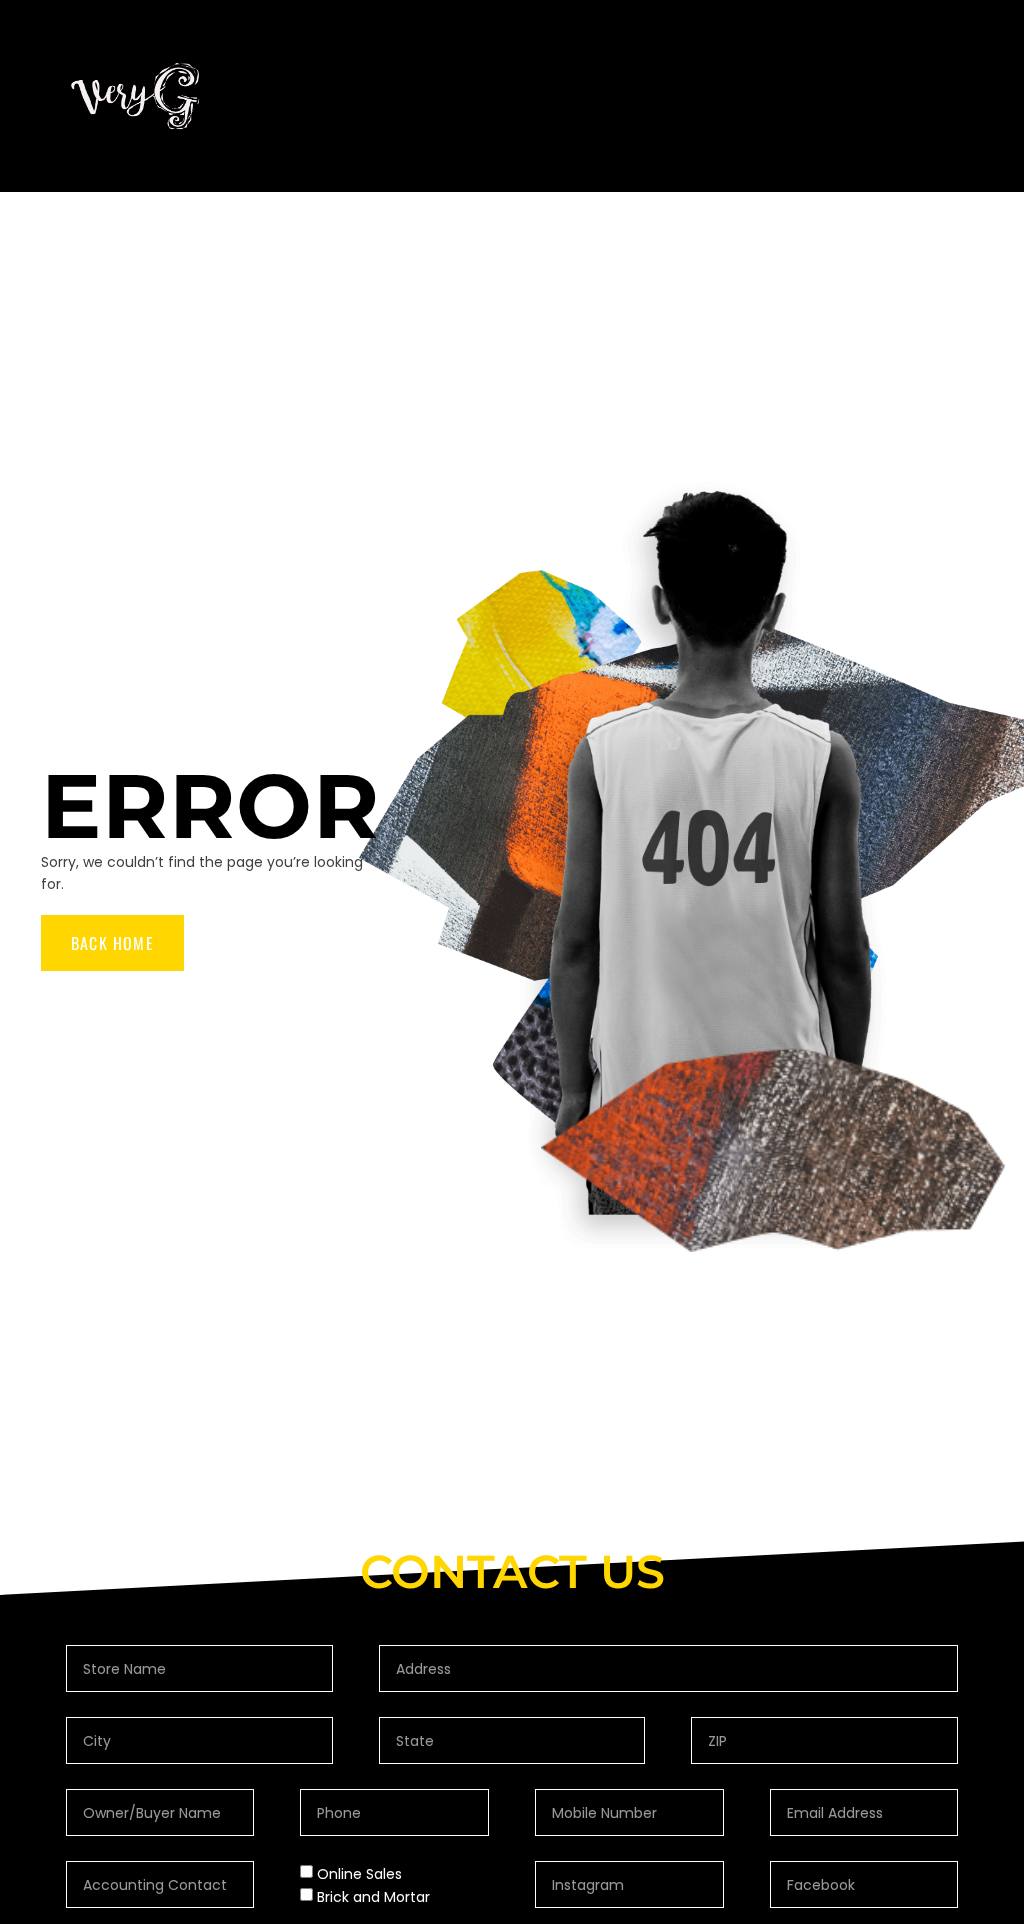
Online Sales (359, 1874)
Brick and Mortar (373, 1897)
